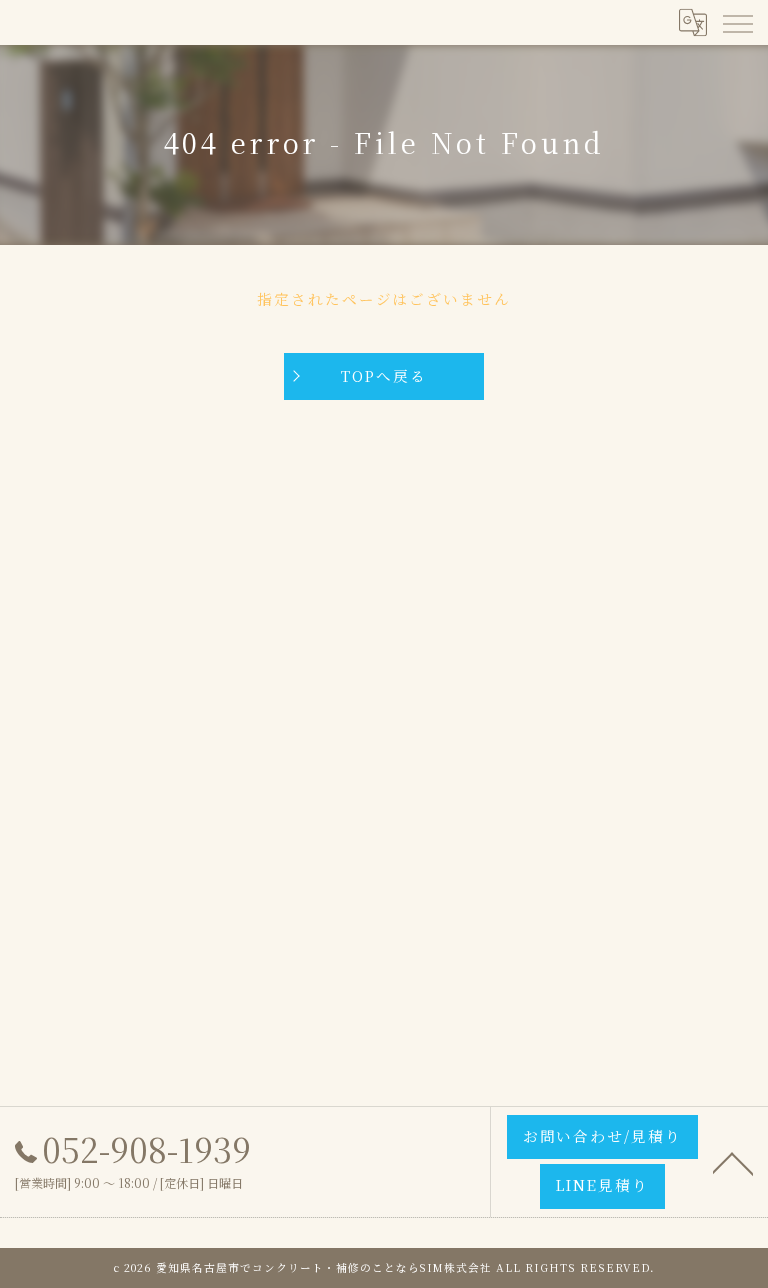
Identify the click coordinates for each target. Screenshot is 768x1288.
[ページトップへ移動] (733, 1162)
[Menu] (737, 22)
